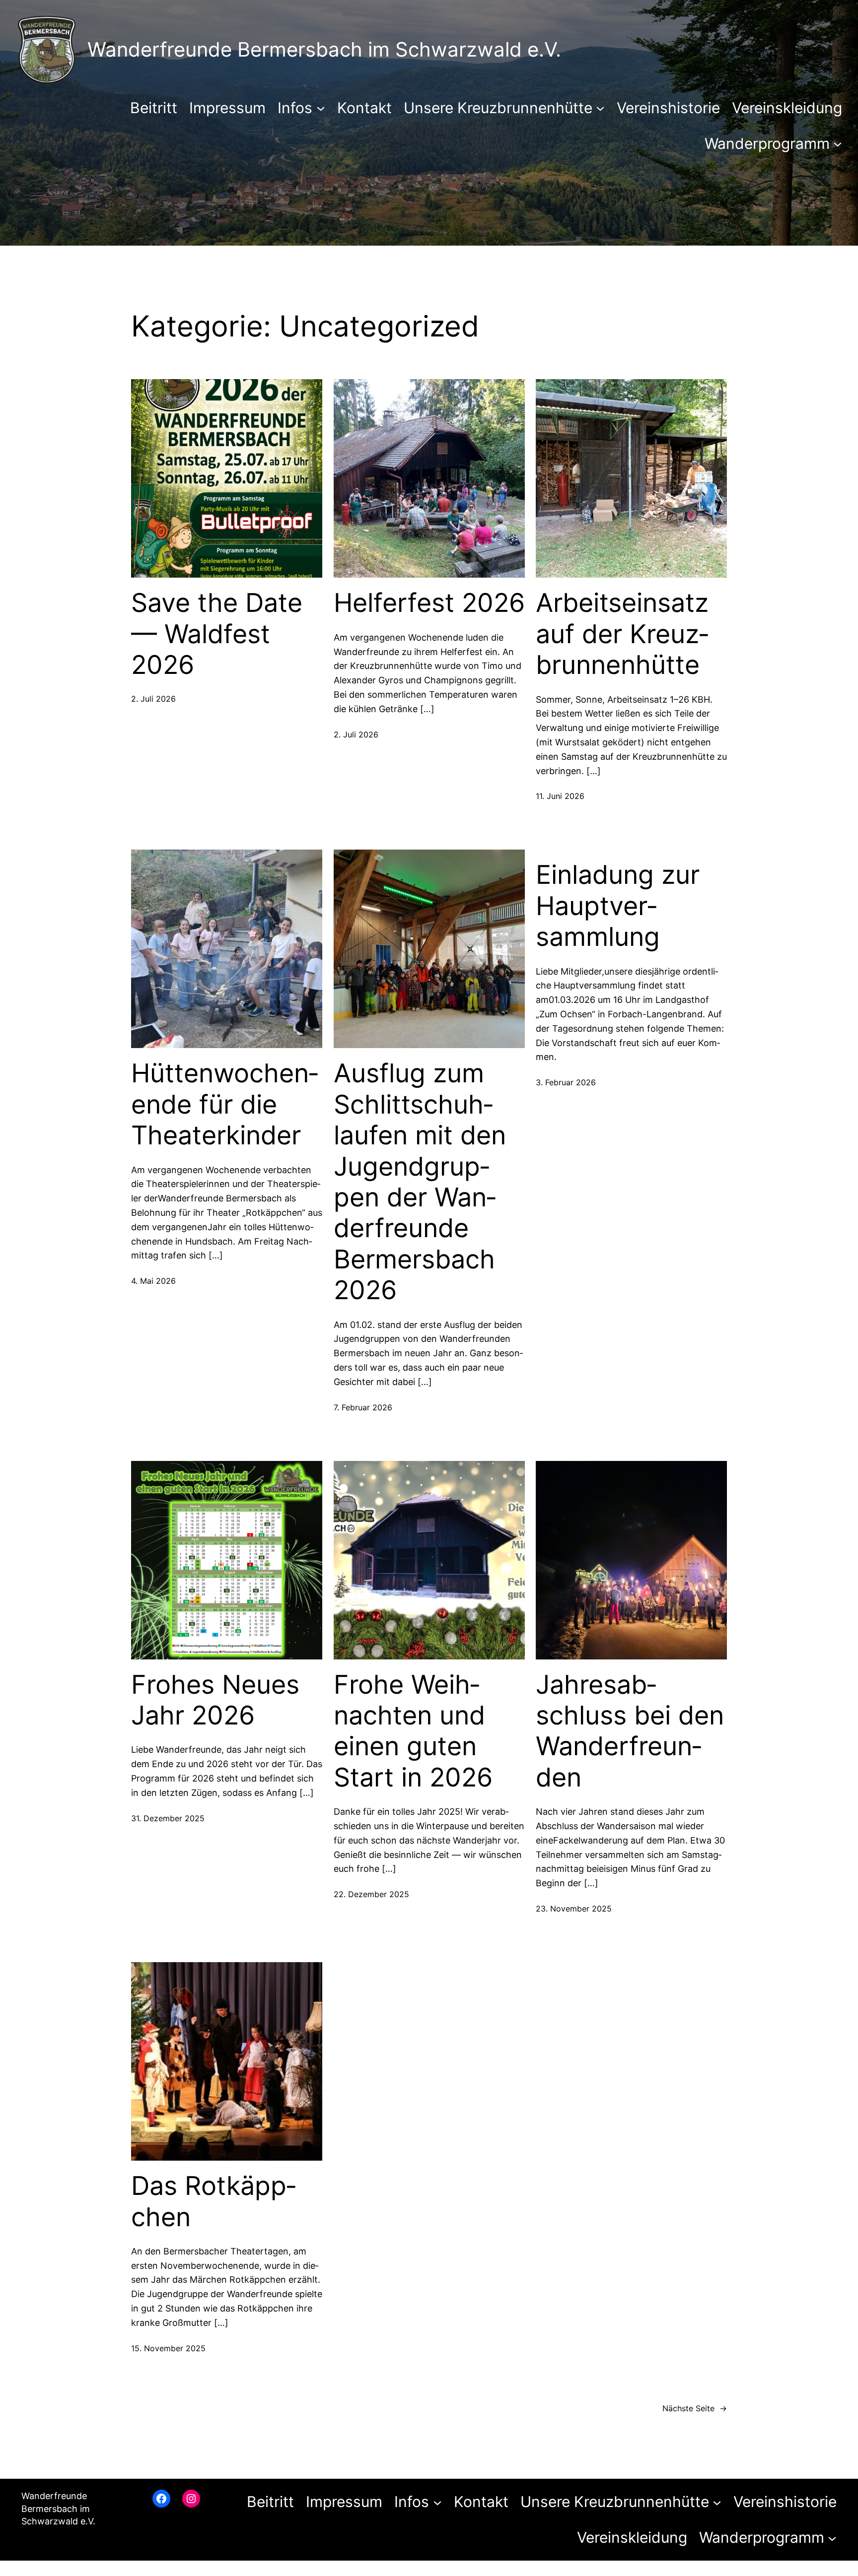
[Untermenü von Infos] (321, 108)
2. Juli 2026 (153, 699)
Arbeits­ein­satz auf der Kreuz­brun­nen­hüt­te (622, 634)
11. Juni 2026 (560, 796)
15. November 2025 (168, 2348)
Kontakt (364, 108)
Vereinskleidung (787, 108)
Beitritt (154, 108)
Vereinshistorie (668, 108)
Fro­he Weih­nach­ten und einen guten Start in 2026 (413, 1731)
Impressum (227, 108)
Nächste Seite (695, 2408)
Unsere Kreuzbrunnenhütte (498, 108)
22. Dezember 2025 (371, 1894)
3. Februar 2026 (566, 1082)
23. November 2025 (574, 1909)
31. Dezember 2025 (168, 1818)
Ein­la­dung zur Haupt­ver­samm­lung (618, 906)
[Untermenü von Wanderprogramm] (838, 143)
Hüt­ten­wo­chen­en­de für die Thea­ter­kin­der (225, 1104)
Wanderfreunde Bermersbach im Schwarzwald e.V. (324, 49)
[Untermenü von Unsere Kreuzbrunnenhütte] (600, 108)
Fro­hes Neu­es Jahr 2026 (215, 1700)
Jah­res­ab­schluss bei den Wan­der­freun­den (630, 1731)
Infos (295, 108)
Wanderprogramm (767, 143)
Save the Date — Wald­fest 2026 (217, 634)
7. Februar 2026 (363, 1407)
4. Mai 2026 (153, 1281)
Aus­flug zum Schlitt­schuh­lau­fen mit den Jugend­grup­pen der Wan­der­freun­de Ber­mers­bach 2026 (420, 1182)
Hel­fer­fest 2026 (429, 603)
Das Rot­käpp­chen (214, 2201)
